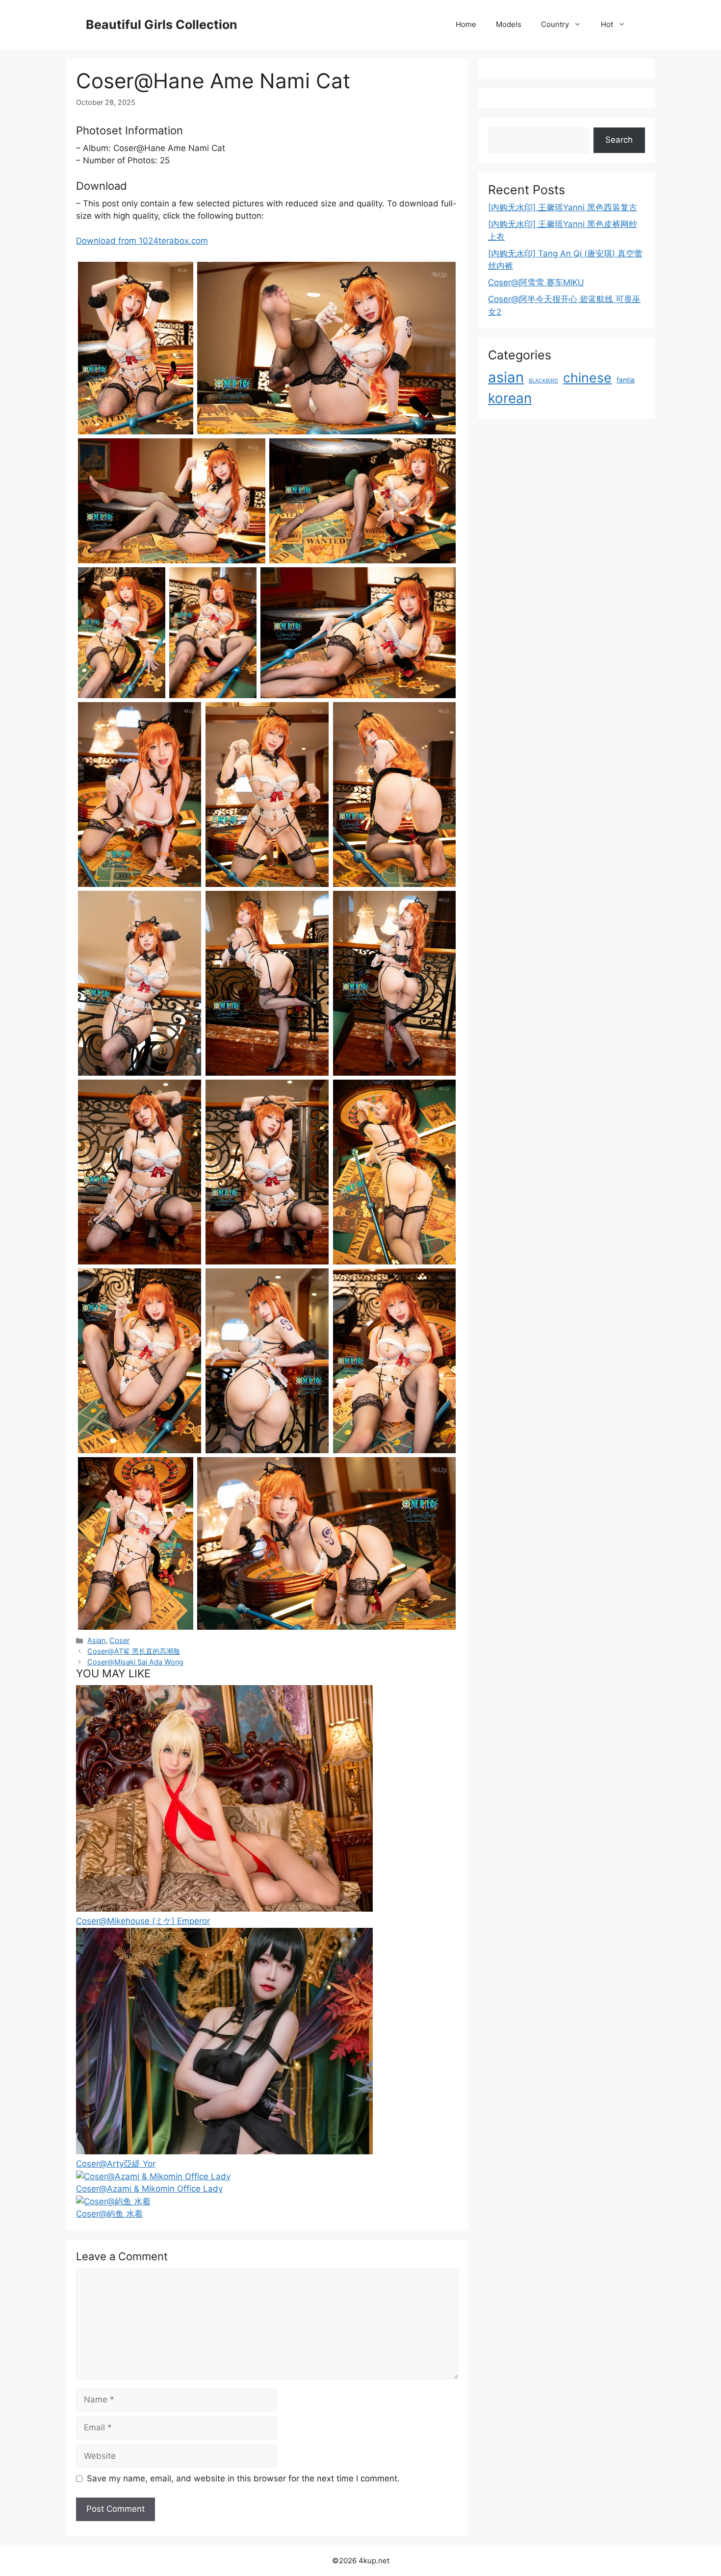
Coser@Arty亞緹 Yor (116, 2164)
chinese (587, 378)
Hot (607, 24)
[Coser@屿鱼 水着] (113, 2201)
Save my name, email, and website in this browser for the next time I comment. (243, 2478)
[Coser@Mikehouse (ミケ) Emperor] (224, 1909)
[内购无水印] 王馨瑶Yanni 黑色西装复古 (563, 207)
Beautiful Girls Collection (162, 25)
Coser (119, 1640)
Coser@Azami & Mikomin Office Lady (149, 2189)
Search (619, 140)
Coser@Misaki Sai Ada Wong (135, 1662)
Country (555, 24)
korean (510, 398)
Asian (96, 1640)
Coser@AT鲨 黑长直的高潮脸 (134, 1651)
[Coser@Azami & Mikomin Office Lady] (153, 2176)
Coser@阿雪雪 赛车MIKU (536, 282)
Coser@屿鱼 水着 (109, 2214)
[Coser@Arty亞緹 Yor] (224, 2151)
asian (506, 377)
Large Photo (103, 433)
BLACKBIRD (543, 381)
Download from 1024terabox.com (142, 241)
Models (509, 24)
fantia (626, 380)
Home (466, 24)
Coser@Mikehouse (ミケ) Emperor (143, 1921)
